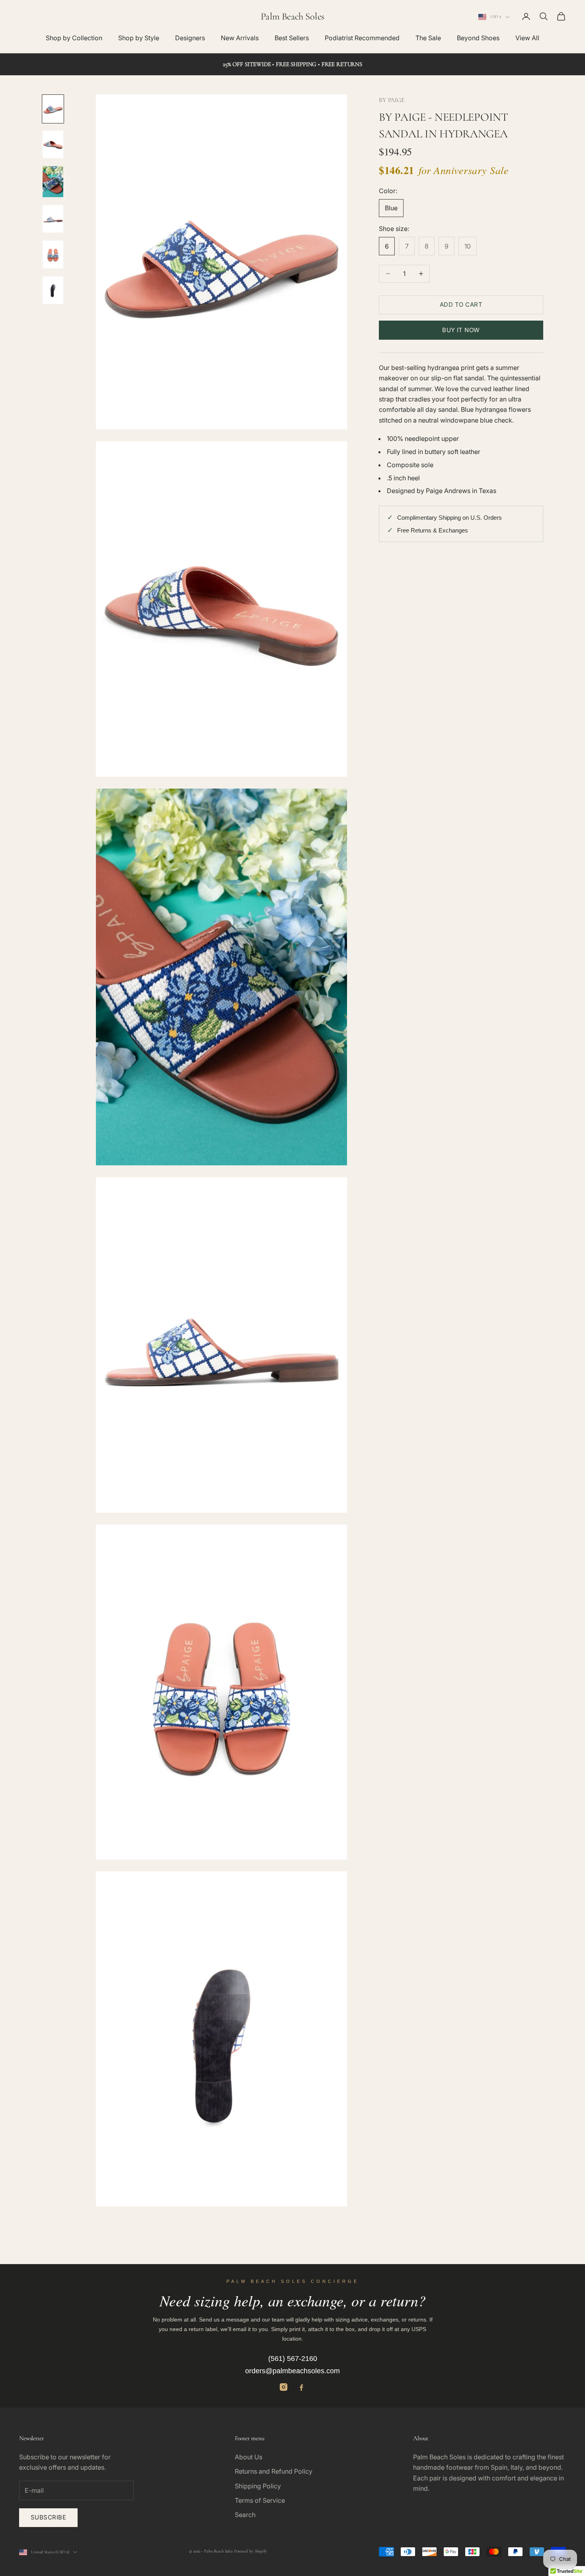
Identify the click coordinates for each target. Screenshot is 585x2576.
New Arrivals (240, 38)
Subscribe (48, 2517)
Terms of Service (260, 2500)
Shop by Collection (74, 38)
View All (527, 38)
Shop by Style (139, 38)
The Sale (428, 38)
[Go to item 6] (53, 290)
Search (245, 2515)
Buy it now (461, 330)
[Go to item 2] (53, 144)
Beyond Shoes (478, 38)
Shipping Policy (258, 2486)
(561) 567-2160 (293, 2359)
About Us (249, 2457)
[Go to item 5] (53, 254)
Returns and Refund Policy (274, 2471)
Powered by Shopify (251, 2551)
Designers (190, 38)
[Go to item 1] (53, 109)
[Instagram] (284, 2387)
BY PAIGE (392, 100)
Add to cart (461, 304)
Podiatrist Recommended (362, 38)
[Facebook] (301, 2387)
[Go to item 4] (53, 219)
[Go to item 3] (53, 182)
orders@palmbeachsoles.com (292, 2371)
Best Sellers (292, 38)
